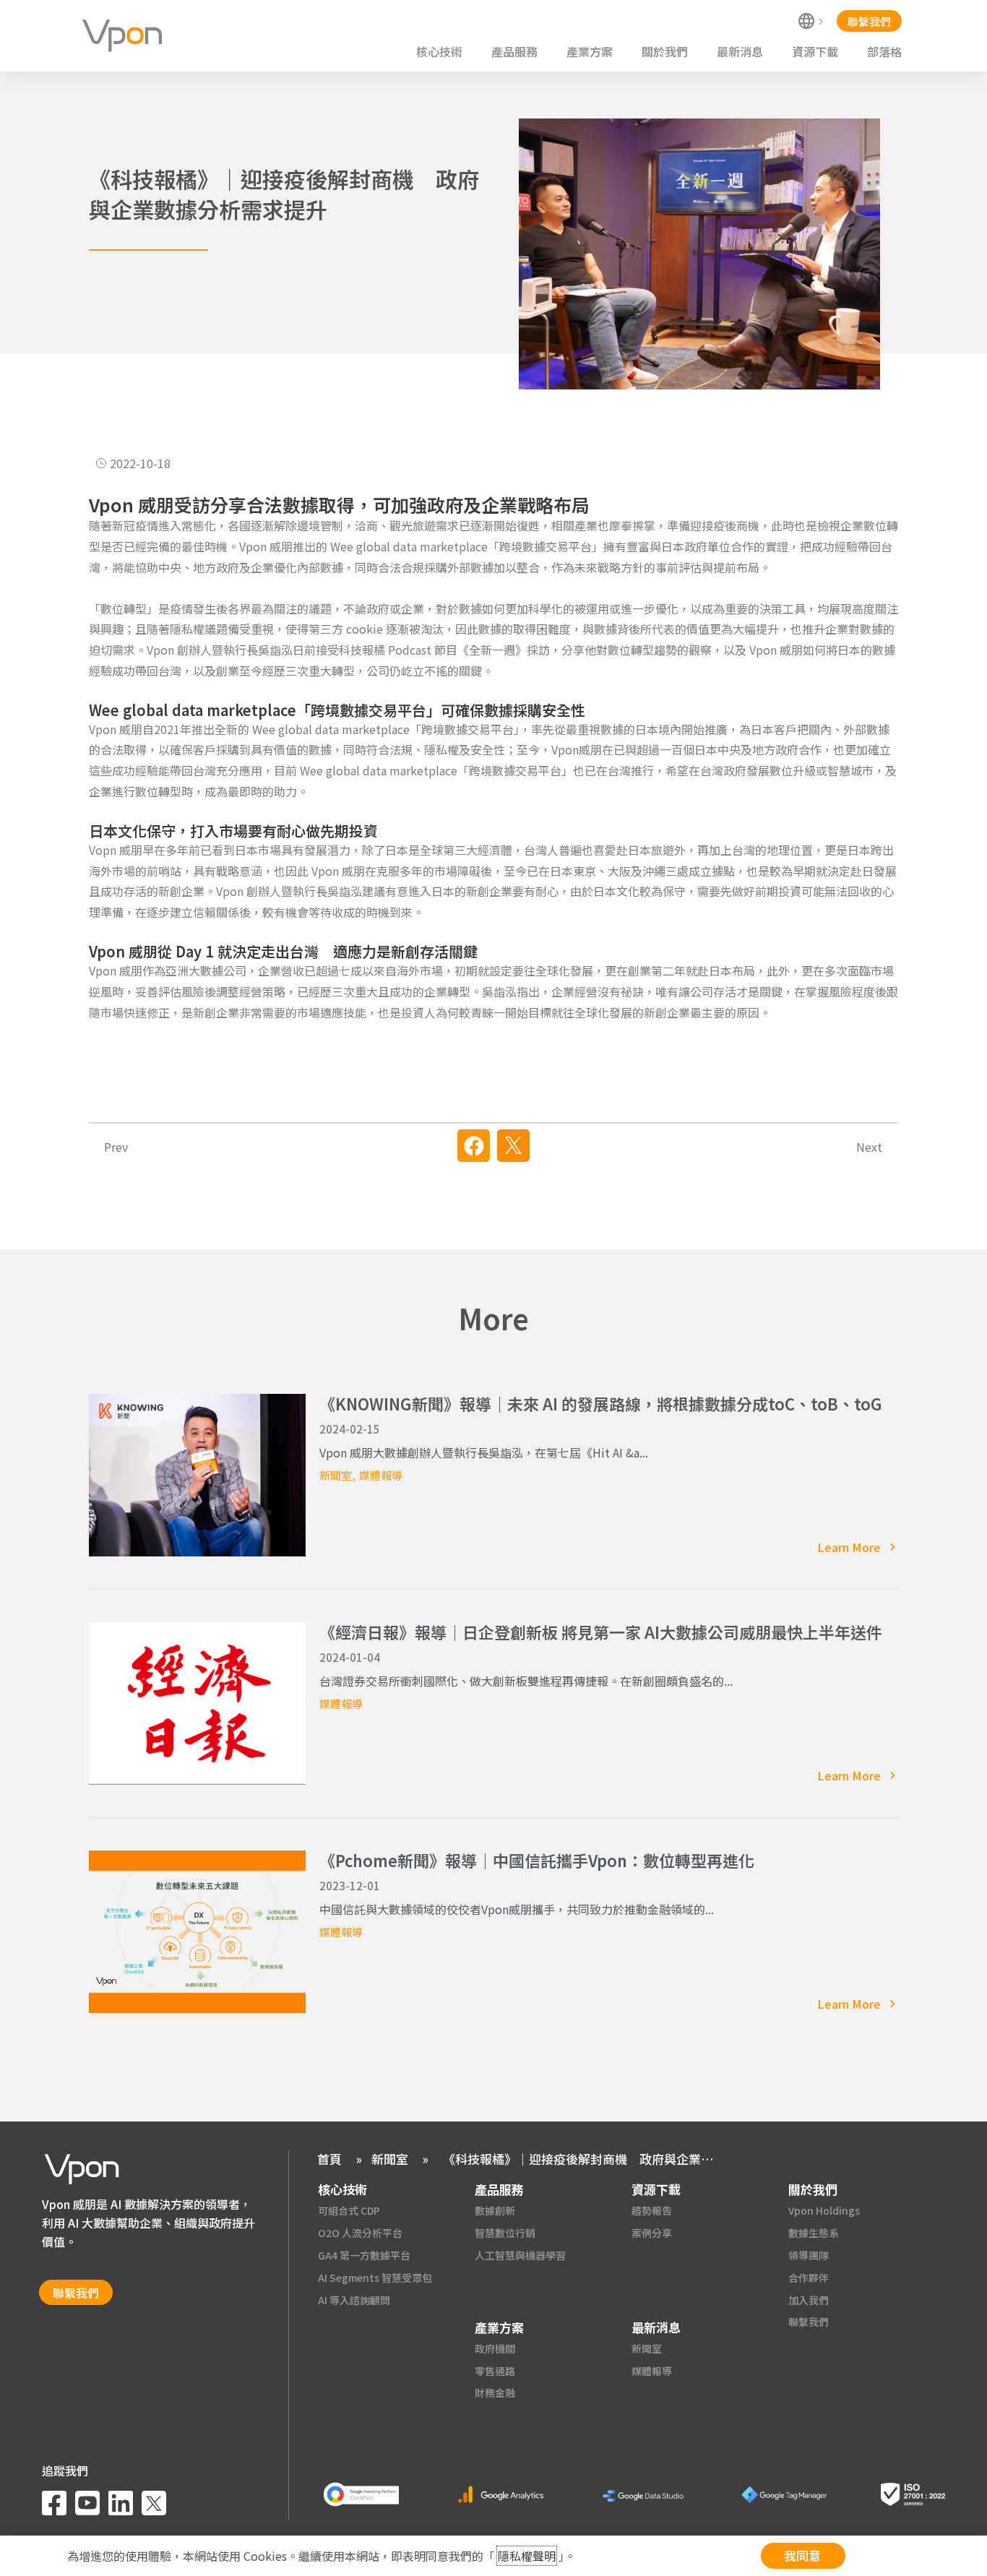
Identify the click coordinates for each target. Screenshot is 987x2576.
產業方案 (590, 51)
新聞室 (336, 1475)
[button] (474, 1146)
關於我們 (665, 51)
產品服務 (514, 51)
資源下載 (815, 51)
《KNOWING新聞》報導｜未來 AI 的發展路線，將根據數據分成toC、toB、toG (601, 1403)
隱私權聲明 (527, 2556)
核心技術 (439, 51)
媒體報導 (381, 1475)
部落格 (884, 51)
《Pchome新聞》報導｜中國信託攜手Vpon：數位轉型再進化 (537, 1860)
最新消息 (740, 51)
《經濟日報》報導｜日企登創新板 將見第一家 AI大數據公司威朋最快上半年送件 (601, 1632)
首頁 (329, 2159)
